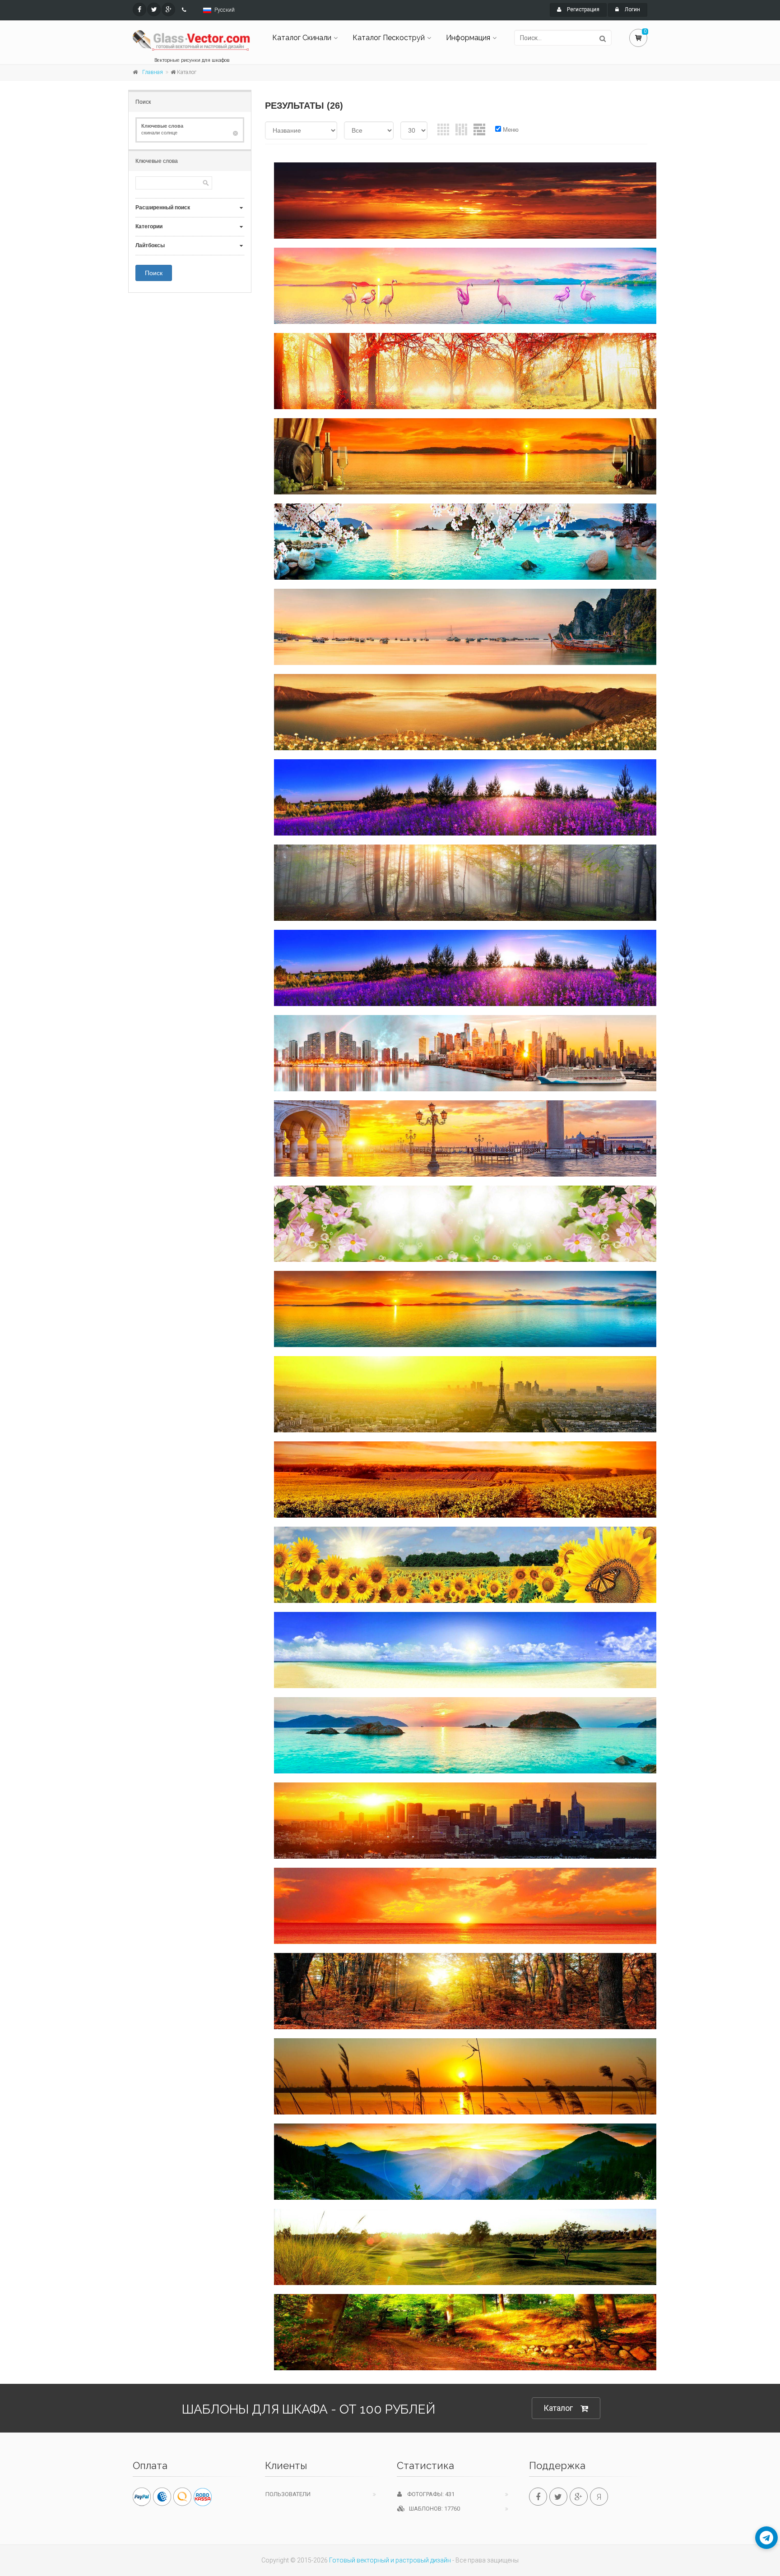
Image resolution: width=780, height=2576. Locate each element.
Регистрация (583, 9)
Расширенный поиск (163, 208)
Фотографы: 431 (428, 2494)
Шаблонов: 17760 (432, 2509)
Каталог (558, 2408)
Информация (468, 38)
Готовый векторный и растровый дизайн (390, 2560)
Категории (149, 226)
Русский (225, 10)
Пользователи (288, 2494)
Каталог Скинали (302, 38)
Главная (153, 72)
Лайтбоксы (150, 245)
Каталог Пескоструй (389, 38)
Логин (632, 9)
